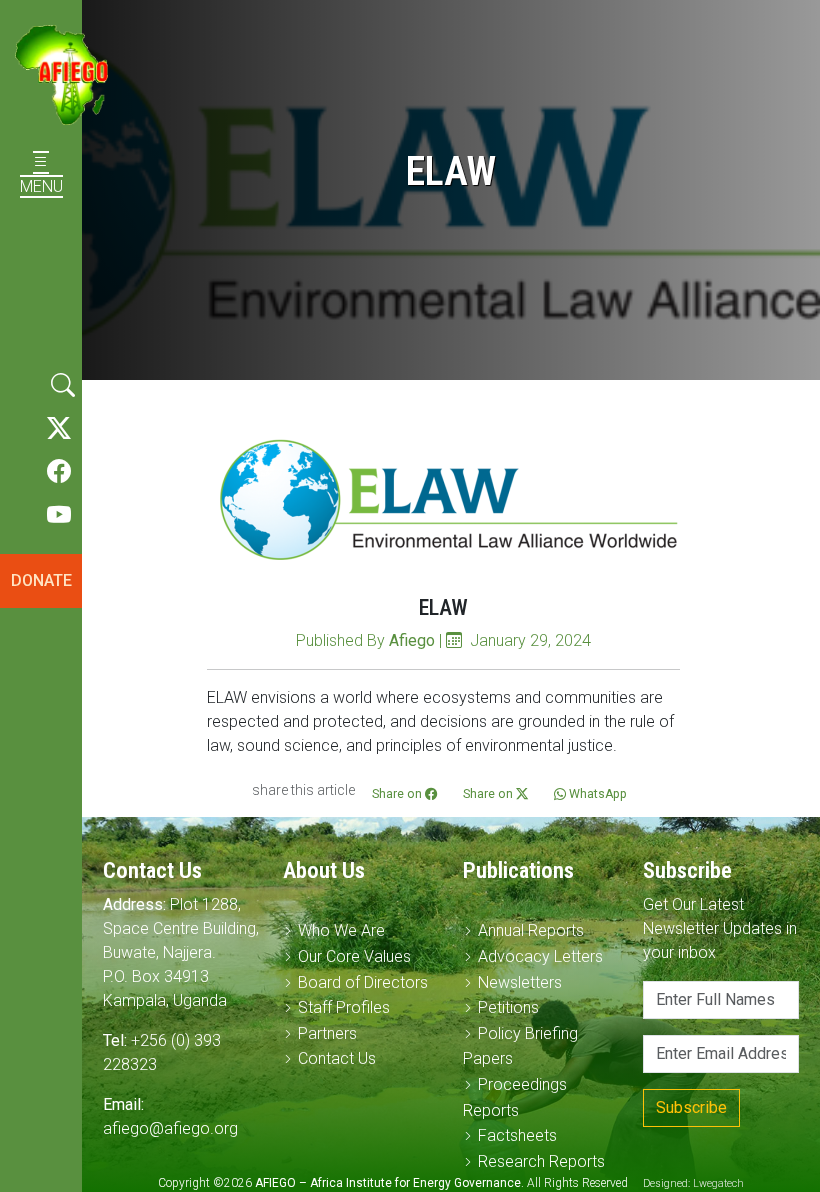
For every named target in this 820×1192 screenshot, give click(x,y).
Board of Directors (363, 982)
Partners (327, 1033)
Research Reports (541, 1161)
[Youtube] (59, 516)
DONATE (41, 580)
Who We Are (341, 930)
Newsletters (520, 982)
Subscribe (691, 1107)
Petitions (508, 1007)
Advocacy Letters (540, 956)
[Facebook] (59, 472)
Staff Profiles (344, 1007)
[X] (59, 429)
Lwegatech (718, 1183)
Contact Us (337, 1058)
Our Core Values (354, 956)
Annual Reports (531, 930)
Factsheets (517, 1135)
